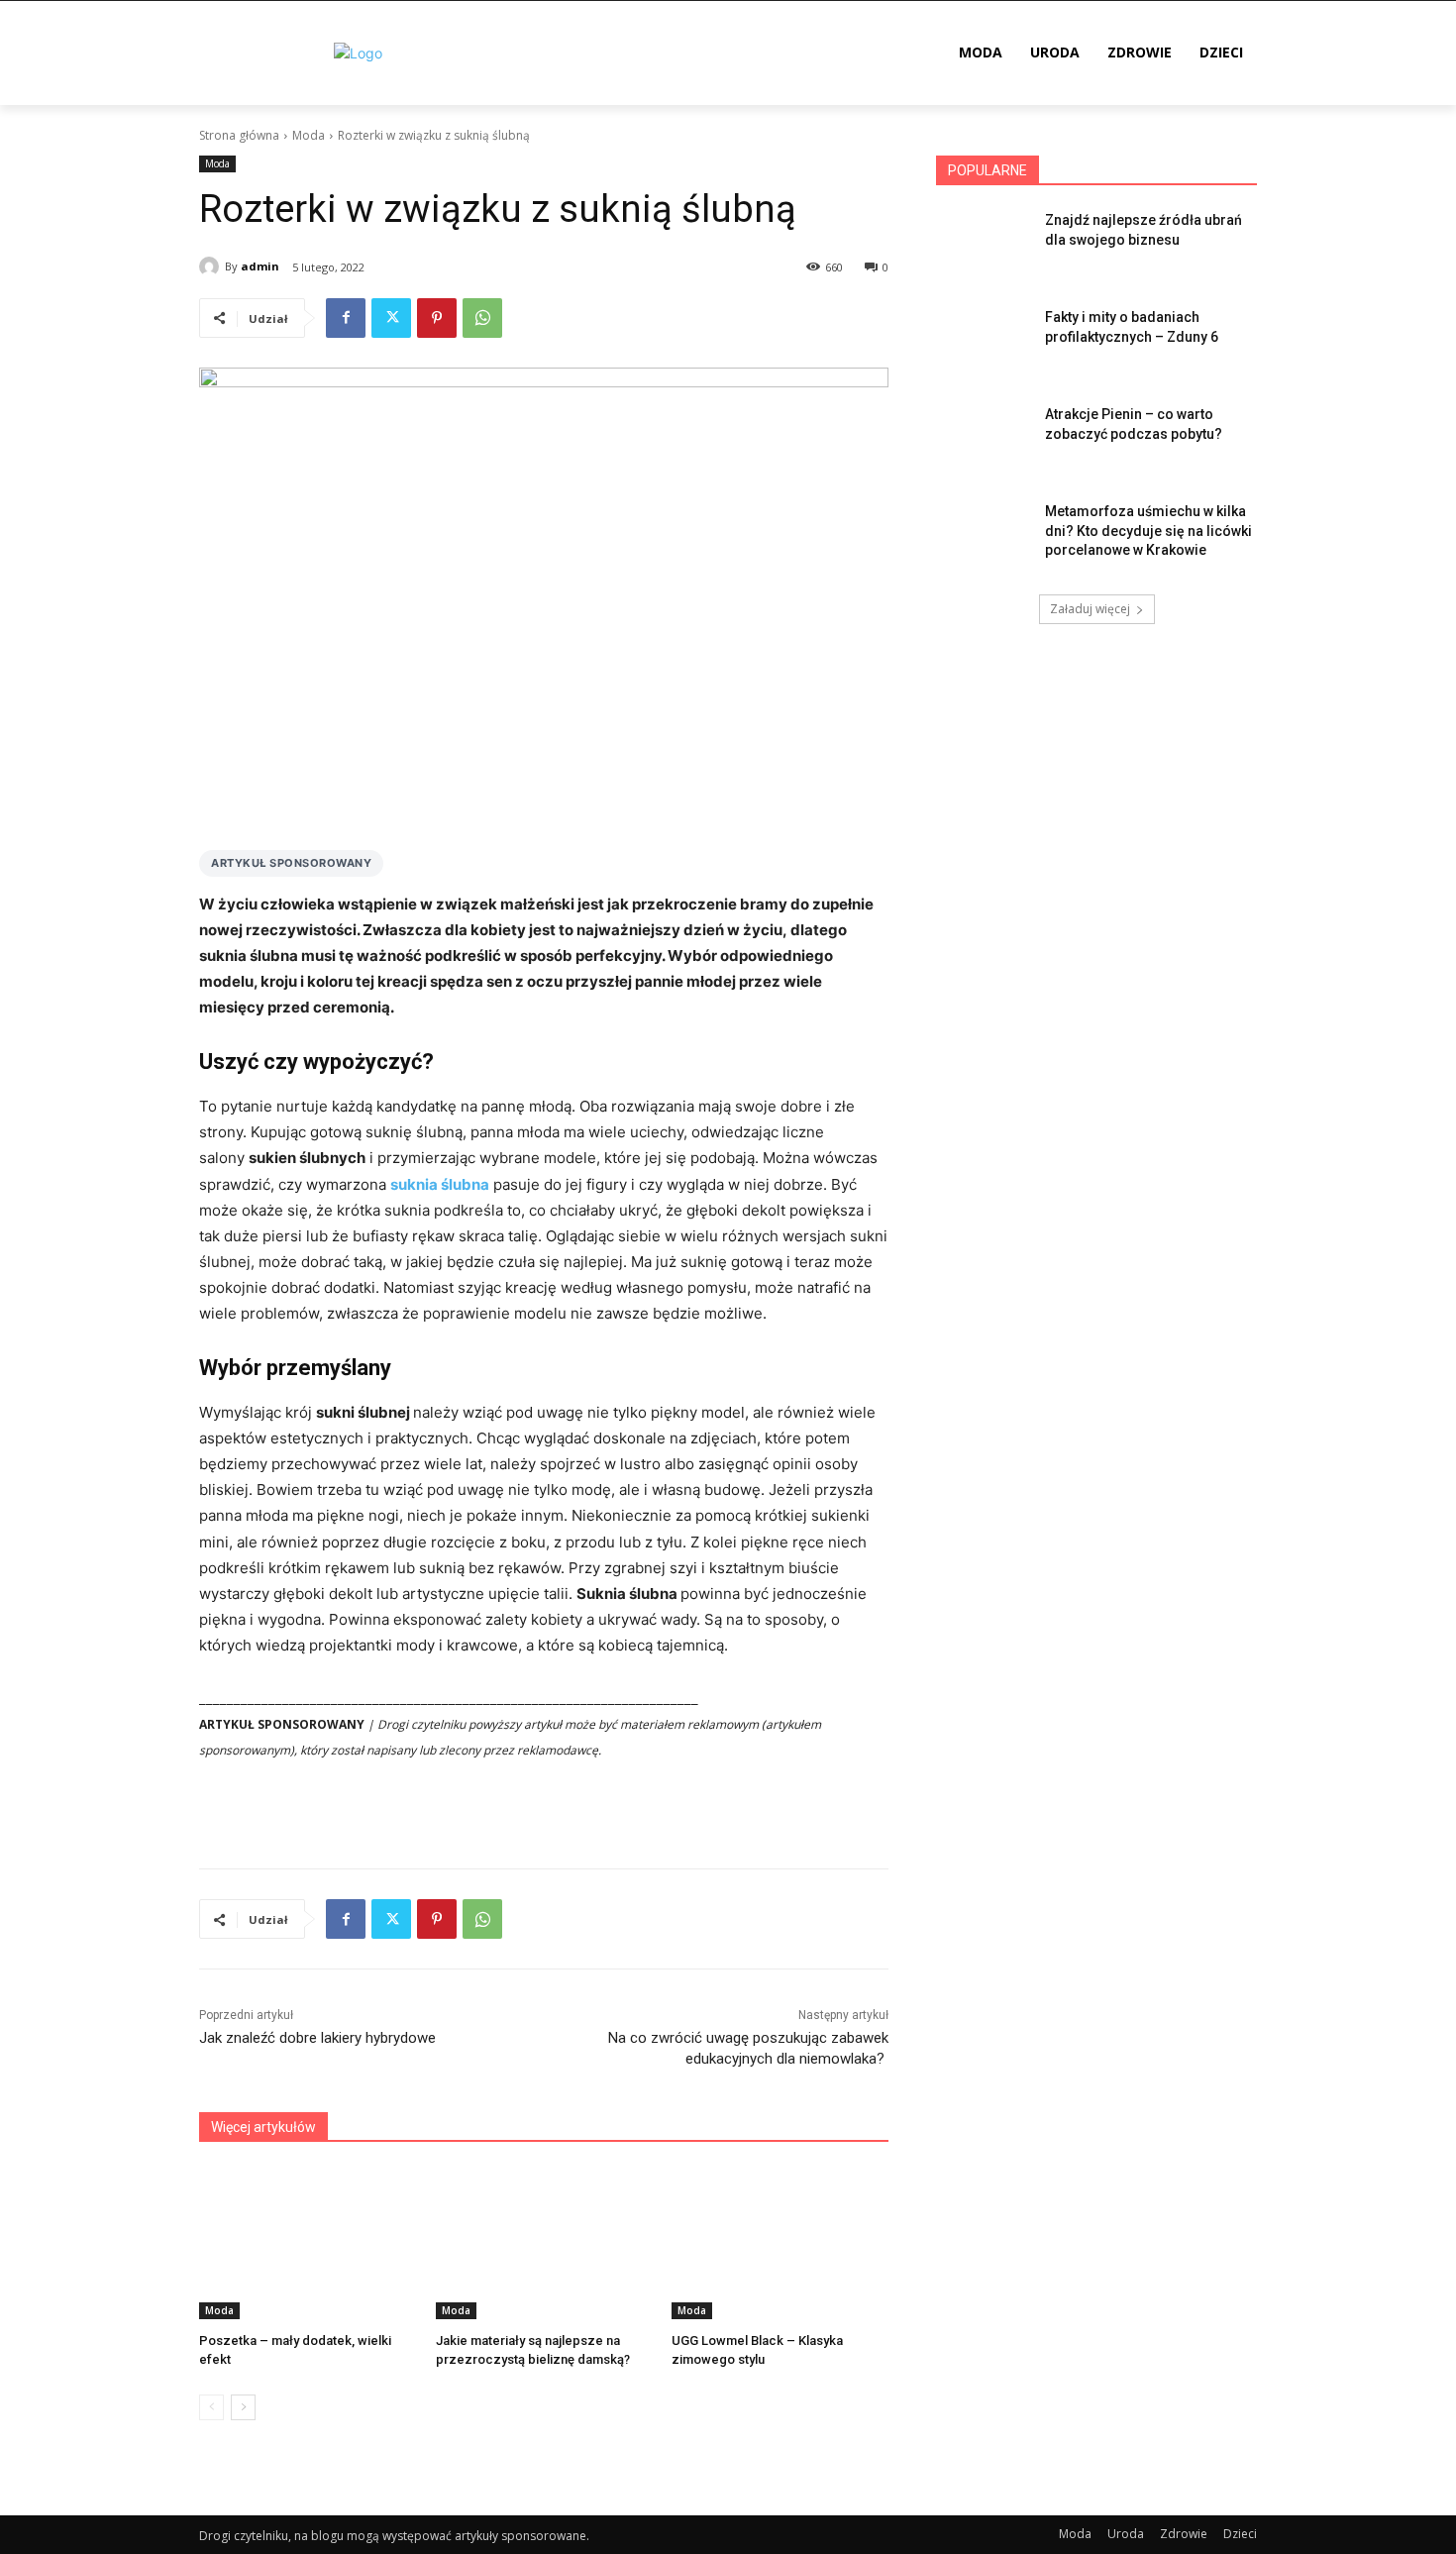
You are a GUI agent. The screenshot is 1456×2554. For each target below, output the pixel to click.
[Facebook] (346, 318)
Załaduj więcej (1090, 609)
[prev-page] (211, 2407)
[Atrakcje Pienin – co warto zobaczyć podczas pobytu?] (984, 439)
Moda (309, 135)
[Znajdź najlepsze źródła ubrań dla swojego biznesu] (984, 245)
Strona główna (239, 135)
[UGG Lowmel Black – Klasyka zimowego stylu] (780, 2243)
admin (260, 266)
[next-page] (243, 2407)
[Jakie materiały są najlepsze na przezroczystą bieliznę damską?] (544, 2243)
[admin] (212, 266)
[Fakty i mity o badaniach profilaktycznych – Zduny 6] (984, 342)
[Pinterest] (437, 318)
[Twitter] (391, 318)
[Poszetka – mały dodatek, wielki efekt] (308, 2243)
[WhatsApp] (482, 318)
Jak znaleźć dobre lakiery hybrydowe (317, 2038)
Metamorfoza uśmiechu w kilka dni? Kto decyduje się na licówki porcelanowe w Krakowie (1148, 531)
